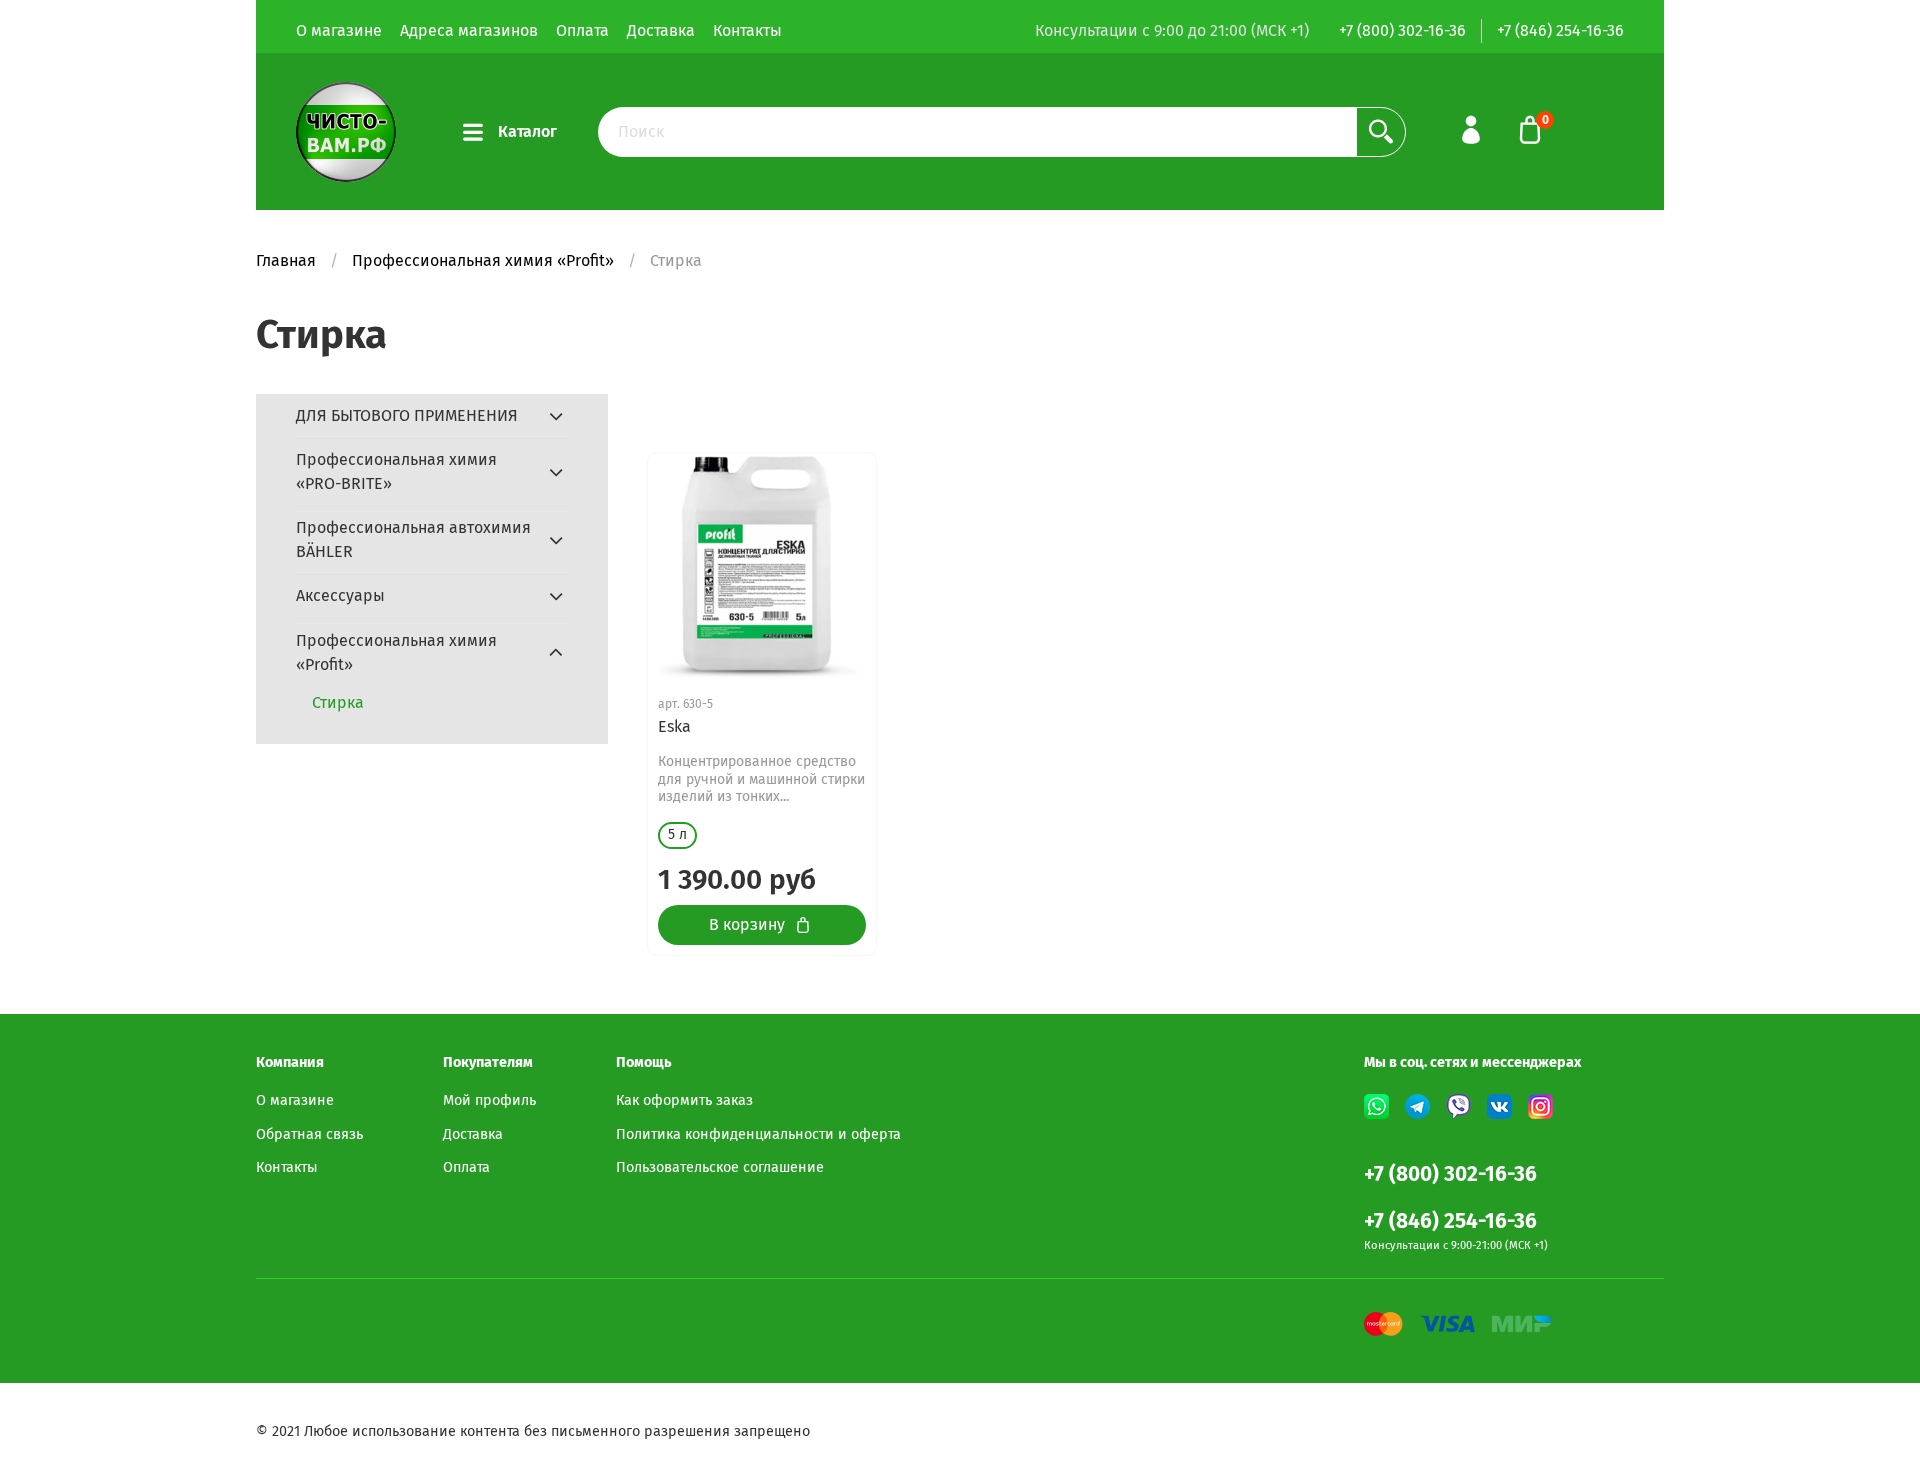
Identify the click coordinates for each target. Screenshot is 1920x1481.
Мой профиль (489, 1100)
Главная (286, 260)
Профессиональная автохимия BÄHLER (413, 539)
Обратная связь (309, 1134)
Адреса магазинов (469, 30)
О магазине (339, 30)
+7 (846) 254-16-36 (1560, 30)
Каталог (527, 131)
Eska (674, 726)
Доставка (661, 30)
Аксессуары (340, 595)
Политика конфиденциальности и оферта (758, 1134)
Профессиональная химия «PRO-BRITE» (396, 471)
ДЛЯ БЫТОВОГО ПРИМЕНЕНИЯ (407, 415)
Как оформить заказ (684, 1100)
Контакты (747, 30)
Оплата (582, 30)
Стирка (338, 702)
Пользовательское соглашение (720, 1167)
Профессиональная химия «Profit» (483, 260)
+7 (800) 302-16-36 (1402, 30)
